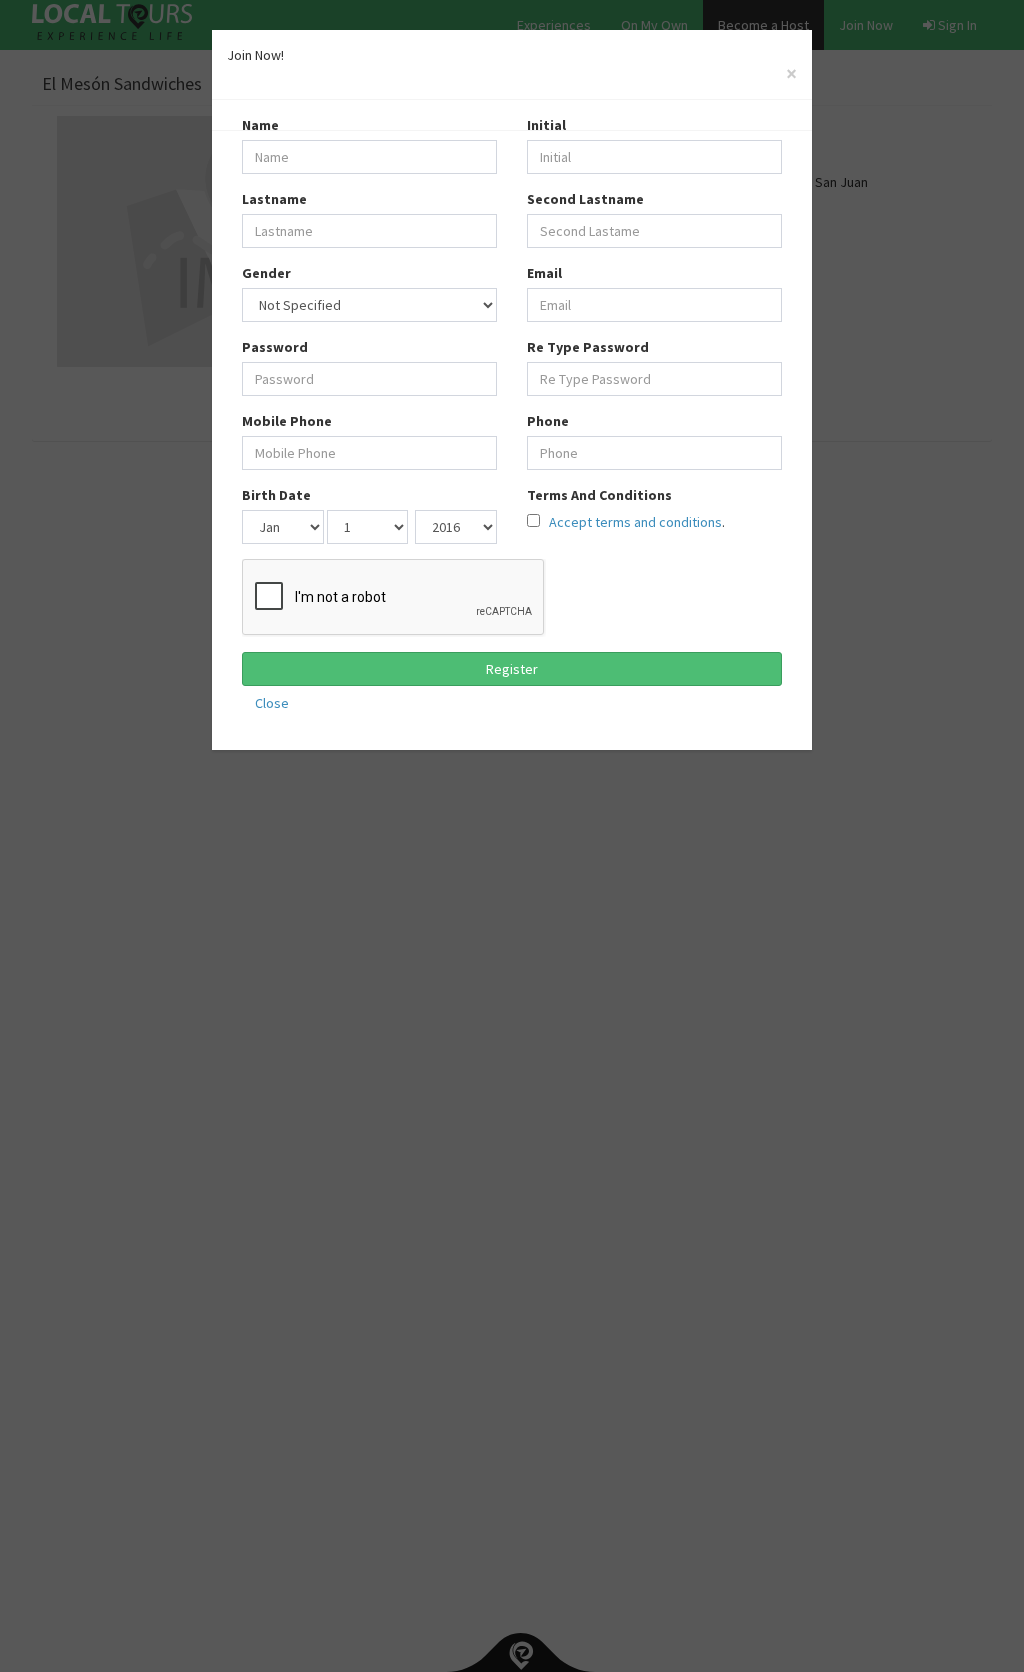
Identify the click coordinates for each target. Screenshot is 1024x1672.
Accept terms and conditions (634, 522)
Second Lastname (585, 199)
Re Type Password (588, 347)
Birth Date (276, 495)
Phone (548, 421)
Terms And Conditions (599, 495)
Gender (266, 273)
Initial (546, 125)
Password (275, 347)
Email (544, 273)
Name (260, 125)
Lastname (274, 199)
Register (512, 669)
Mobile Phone (287, 421)
